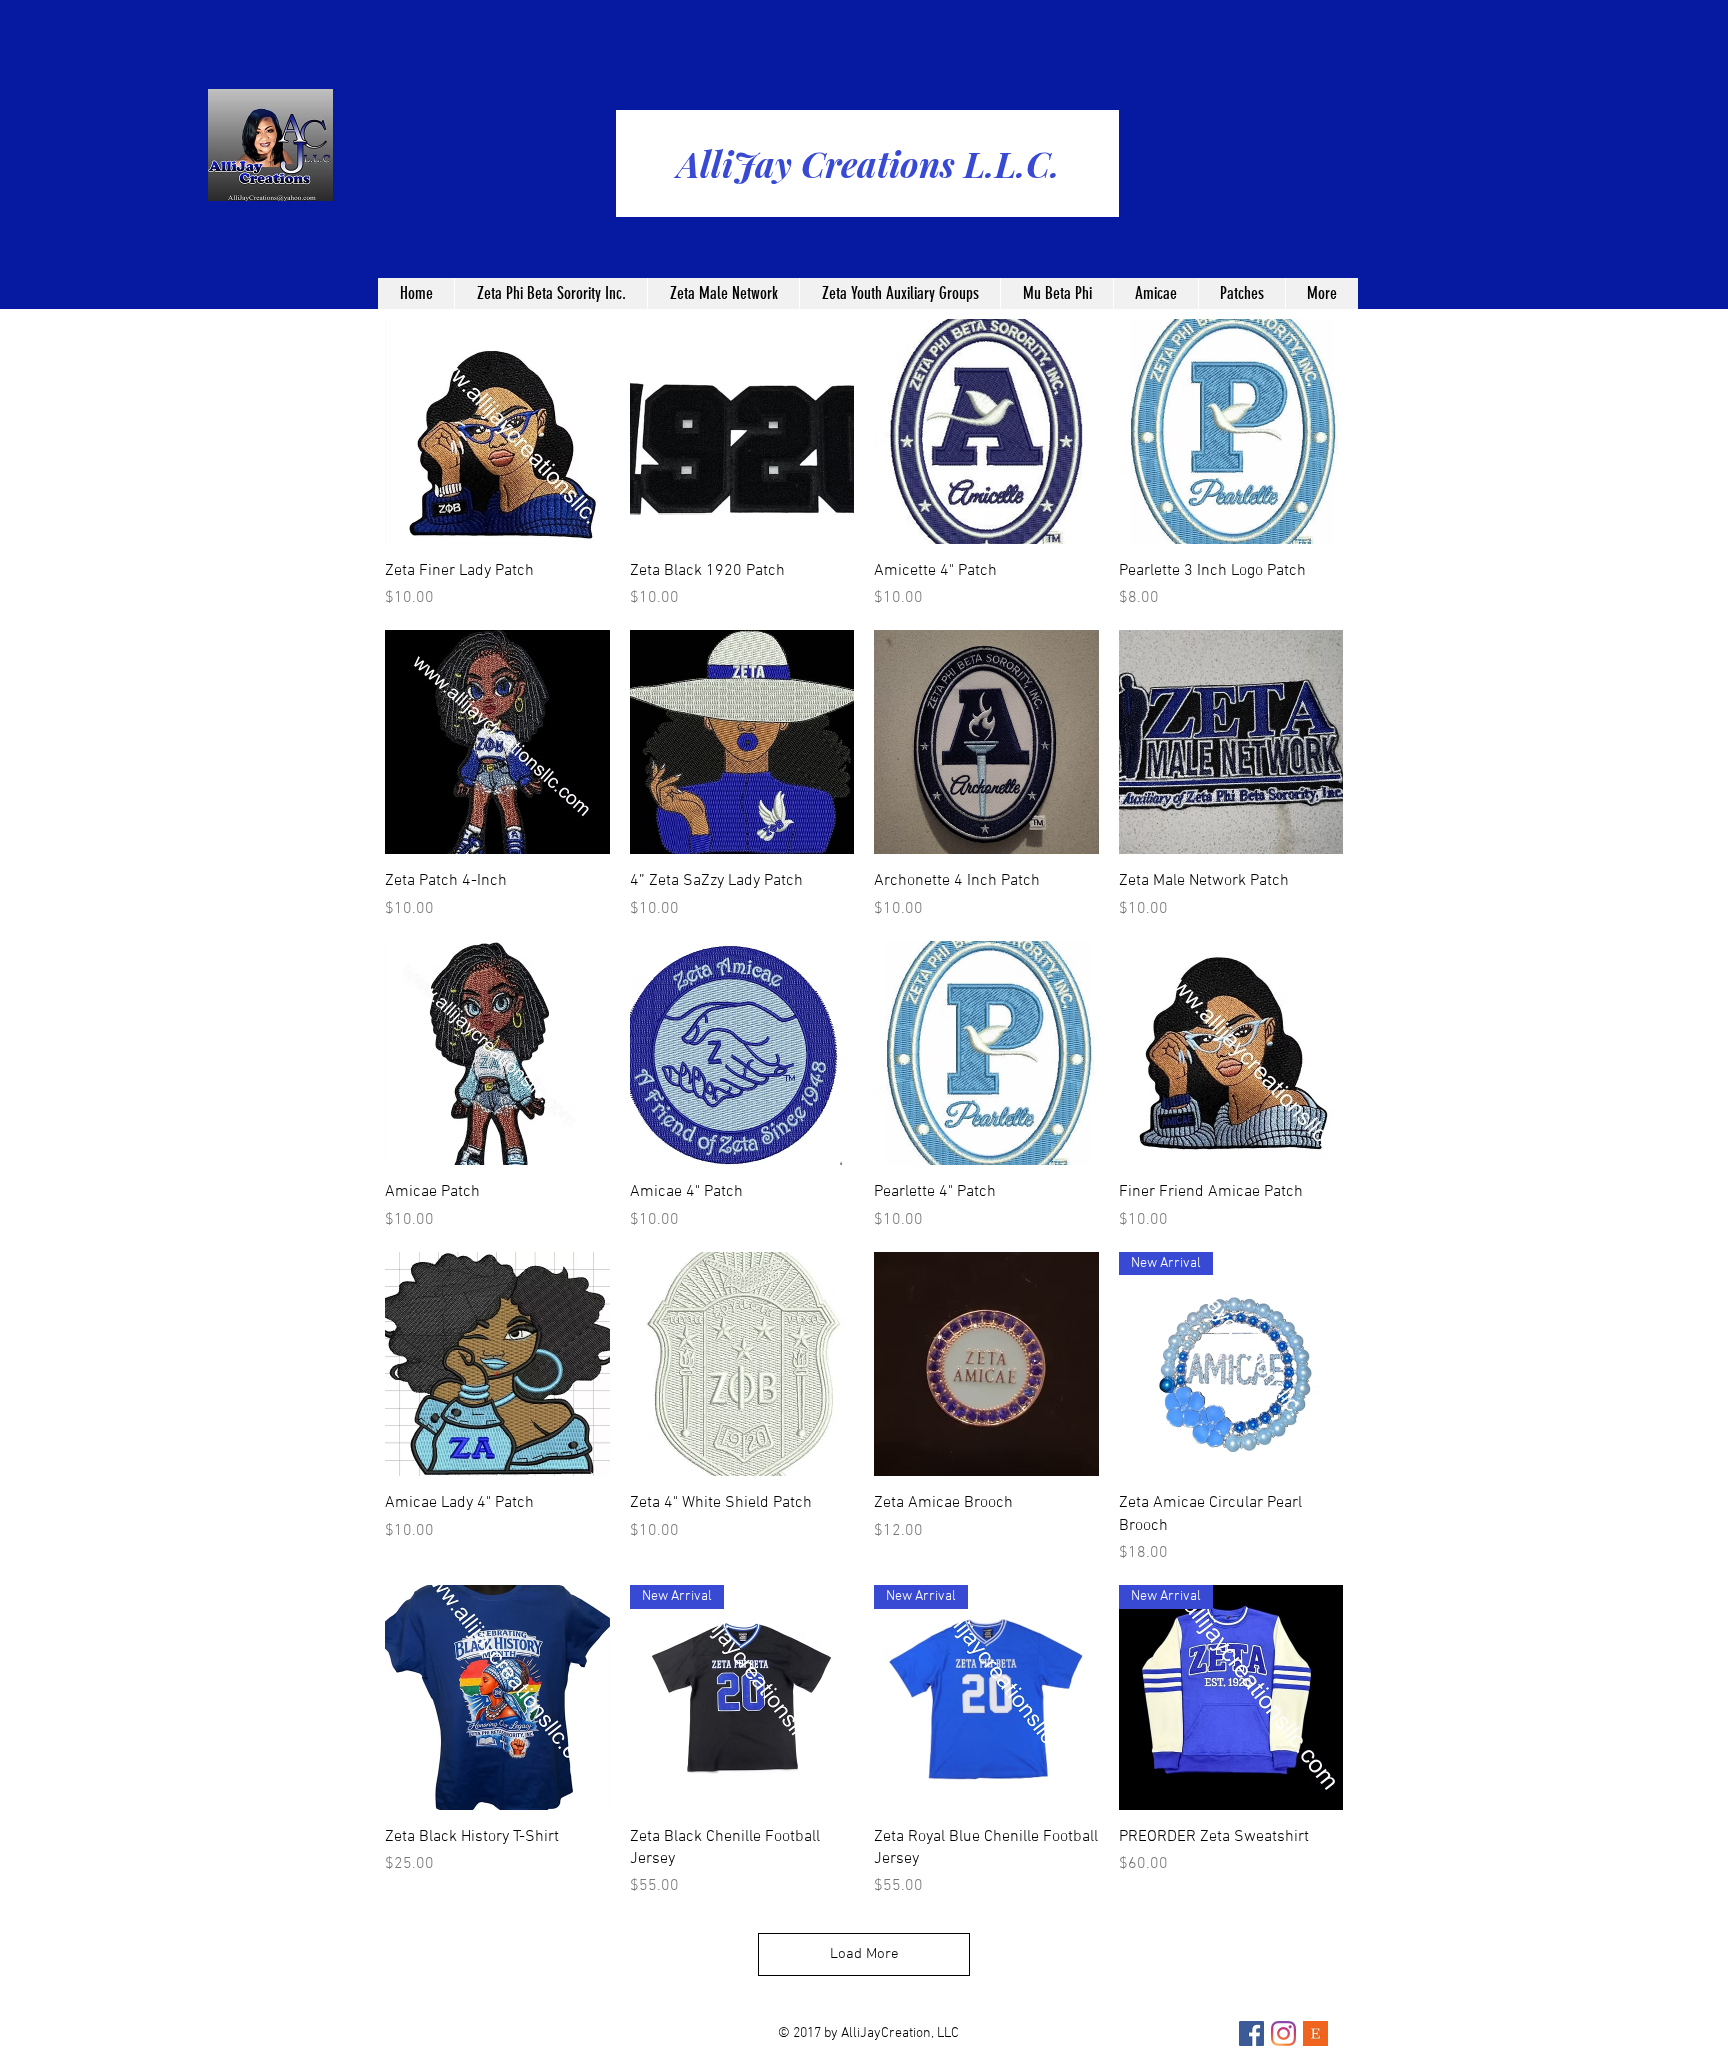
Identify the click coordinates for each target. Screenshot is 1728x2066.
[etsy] (1315, 2033)
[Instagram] (1283, 2033)
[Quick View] (497, 431)
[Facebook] (1251, 2033)
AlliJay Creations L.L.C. (868, 163)
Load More (864, 1954)
